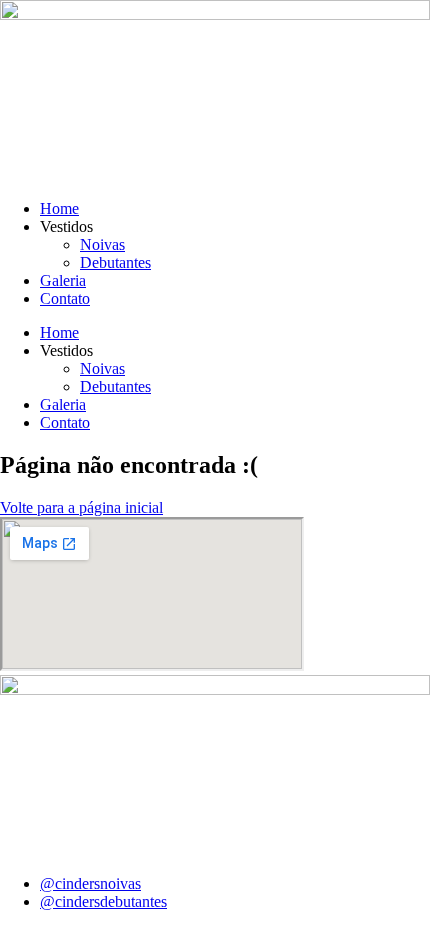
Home (59, 208)
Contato (65, 298)
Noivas (102, 244)
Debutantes (115, 262)
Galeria (63, 280)
